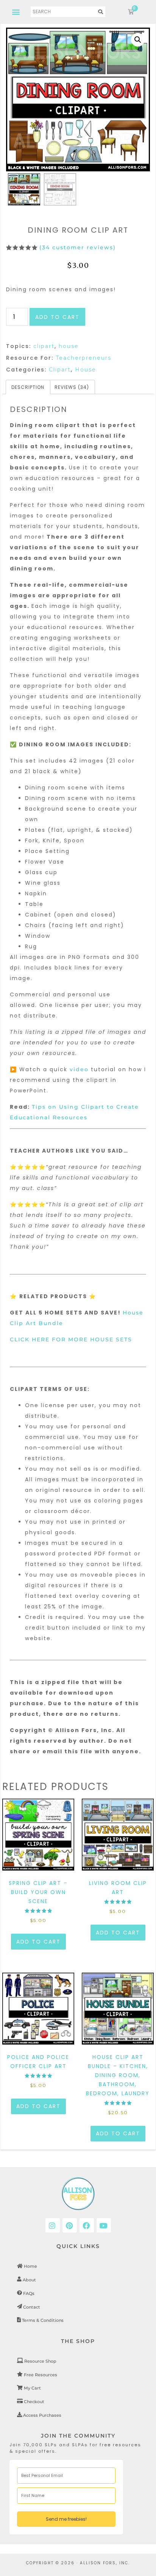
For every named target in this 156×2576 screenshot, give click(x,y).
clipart (44, 346)
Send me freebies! (66, 2519)
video (80, 1069)
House (86, 370)
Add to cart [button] (38, 1942)
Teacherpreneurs (83, 358)
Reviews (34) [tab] (72, 387)
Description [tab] (28, 387)
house (69, 346)
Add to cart (57, 317)
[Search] (101, 12)
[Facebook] (87, 2225)
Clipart (60, 370)
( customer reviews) (78, 247)
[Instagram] (53, 2225)
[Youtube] (104, 2225)
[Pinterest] (70, 2225)
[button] (16, 12)
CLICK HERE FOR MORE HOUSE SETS (71, 1339)
